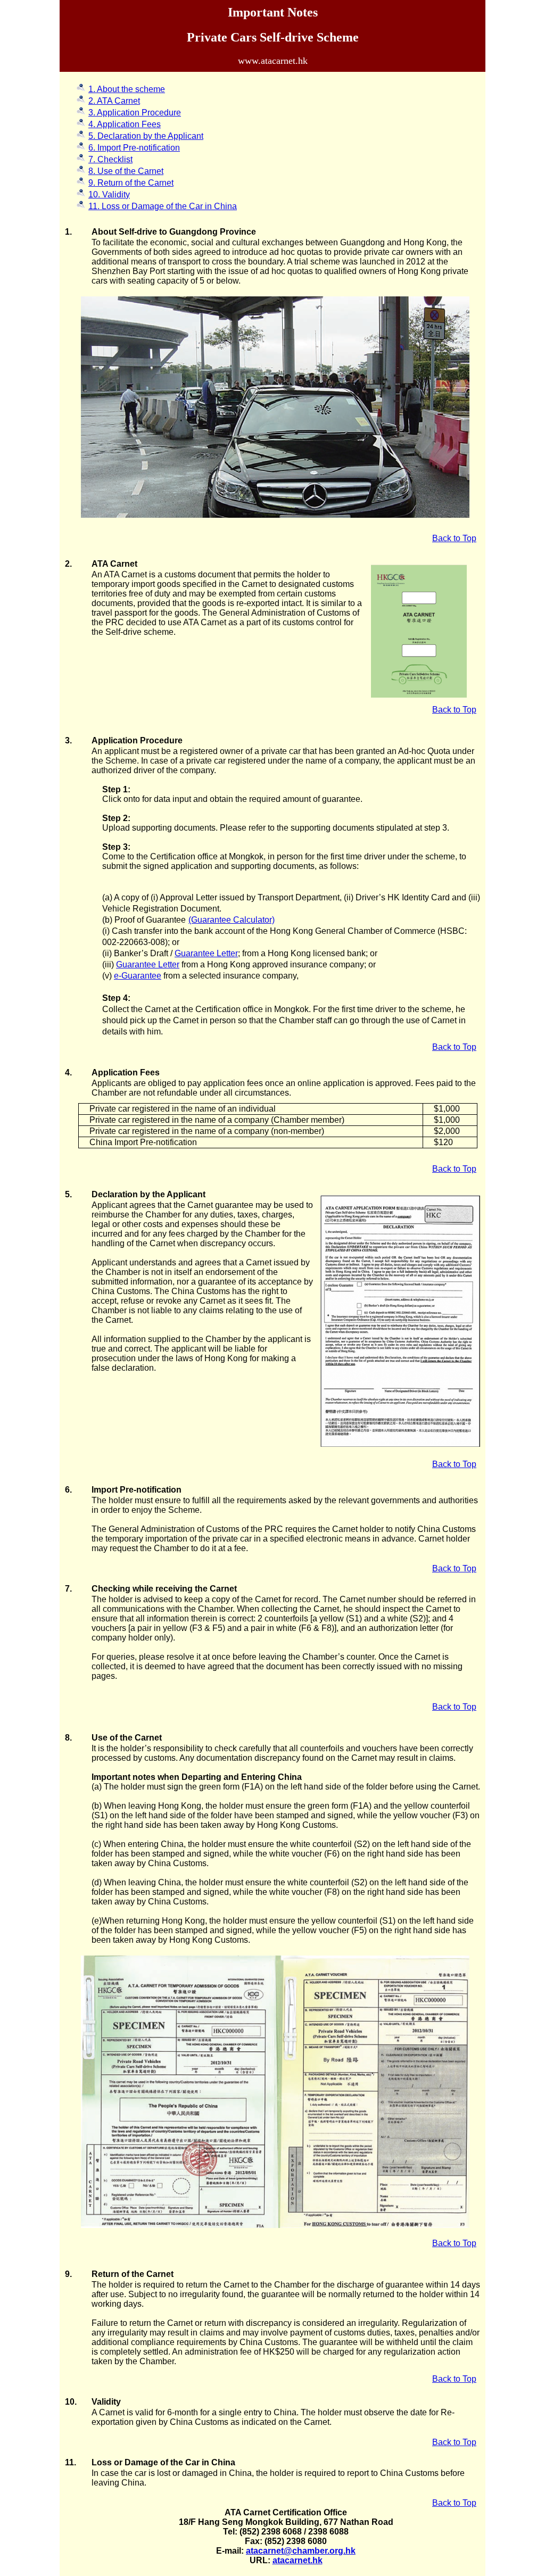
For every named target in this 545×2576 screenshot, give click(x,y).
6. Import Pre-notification (134, 148)
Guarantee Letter (206, 953)
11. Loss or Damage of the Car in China (163, 206)
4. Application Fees (125, 124)
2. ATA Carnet (114, 101)
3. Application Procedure (135, 113)
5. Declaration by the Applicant (146, 136)
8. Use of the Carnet (126, 171)
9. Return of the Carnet (131, 183)
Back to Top (454, 538)
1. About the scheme (127, 89)
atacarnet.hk (298, 2560)
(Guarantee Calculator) (232, 920)
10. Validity (109, 194)
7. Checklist (110, 159)
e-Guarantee (138, 976)
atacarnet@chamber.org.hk (301, 2551)
